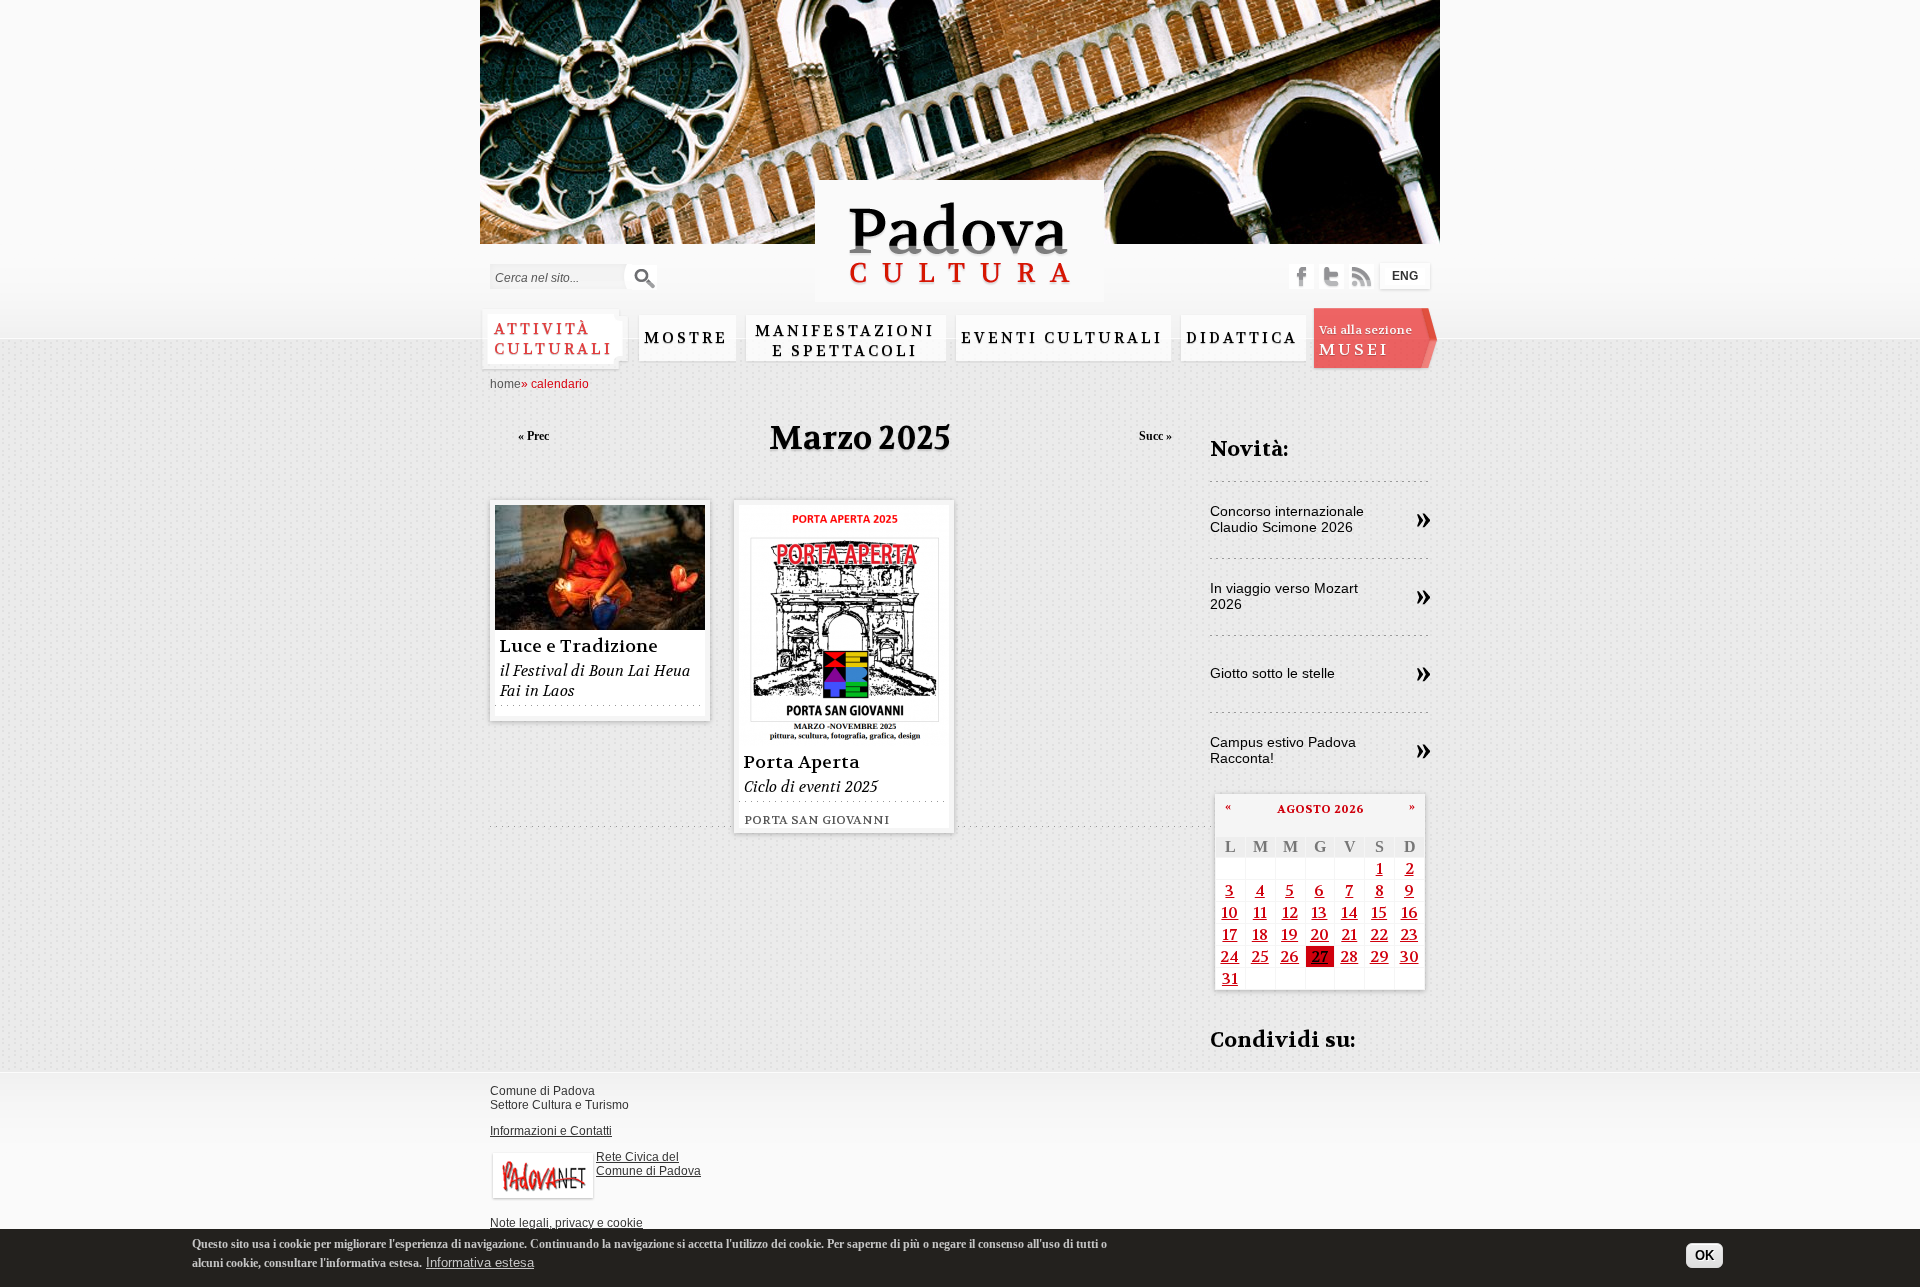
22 (1379, 934)
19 (1289, 934)
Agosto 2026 (1320, 809)
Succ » (1155, 436)
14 (1349, 912)
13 (1319, 912)
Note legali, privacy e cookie (566, 1223)
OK (1704, 1254)
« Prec (533, 436)
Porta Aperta (801, 762)
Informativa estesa (480, 1261)
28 (1349, 956)
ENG (1405, 276)
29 (1379, 956)
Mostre (686, 338)
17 (1229, 934)
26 (1289, 956)
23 (1409, 934)
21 (1349, 934)
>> (1423, 521)
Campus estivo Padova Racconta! (1283, 750)
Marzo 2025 (860, 438)
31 (1230, 978)
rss (1361, 276)
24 (1229, 956)
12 (1290, 912)
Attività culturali (553, 339)
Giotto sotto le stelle (1272, 673)
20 (1319, 934)
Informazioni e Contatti (551, 1131)
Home (505, 384)
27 (1319, 956)
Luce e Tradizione (578, 646)
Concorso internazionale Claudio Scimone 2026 (1287, 519)
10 (1229, 912)
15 (1379, 912)
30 (1409, 956)
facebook (1301, 276)
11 (1260, 912)
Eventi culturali (1062, 338)
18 (1260, 934)
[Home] (959, 292)
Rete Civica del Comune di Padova (648, 1164)
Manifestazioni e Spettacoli (845, 341)
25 (1260, 956)
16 (1409, 912)
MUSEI (1365, 341)
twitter (1331, 276)
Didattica (1242, 338)
